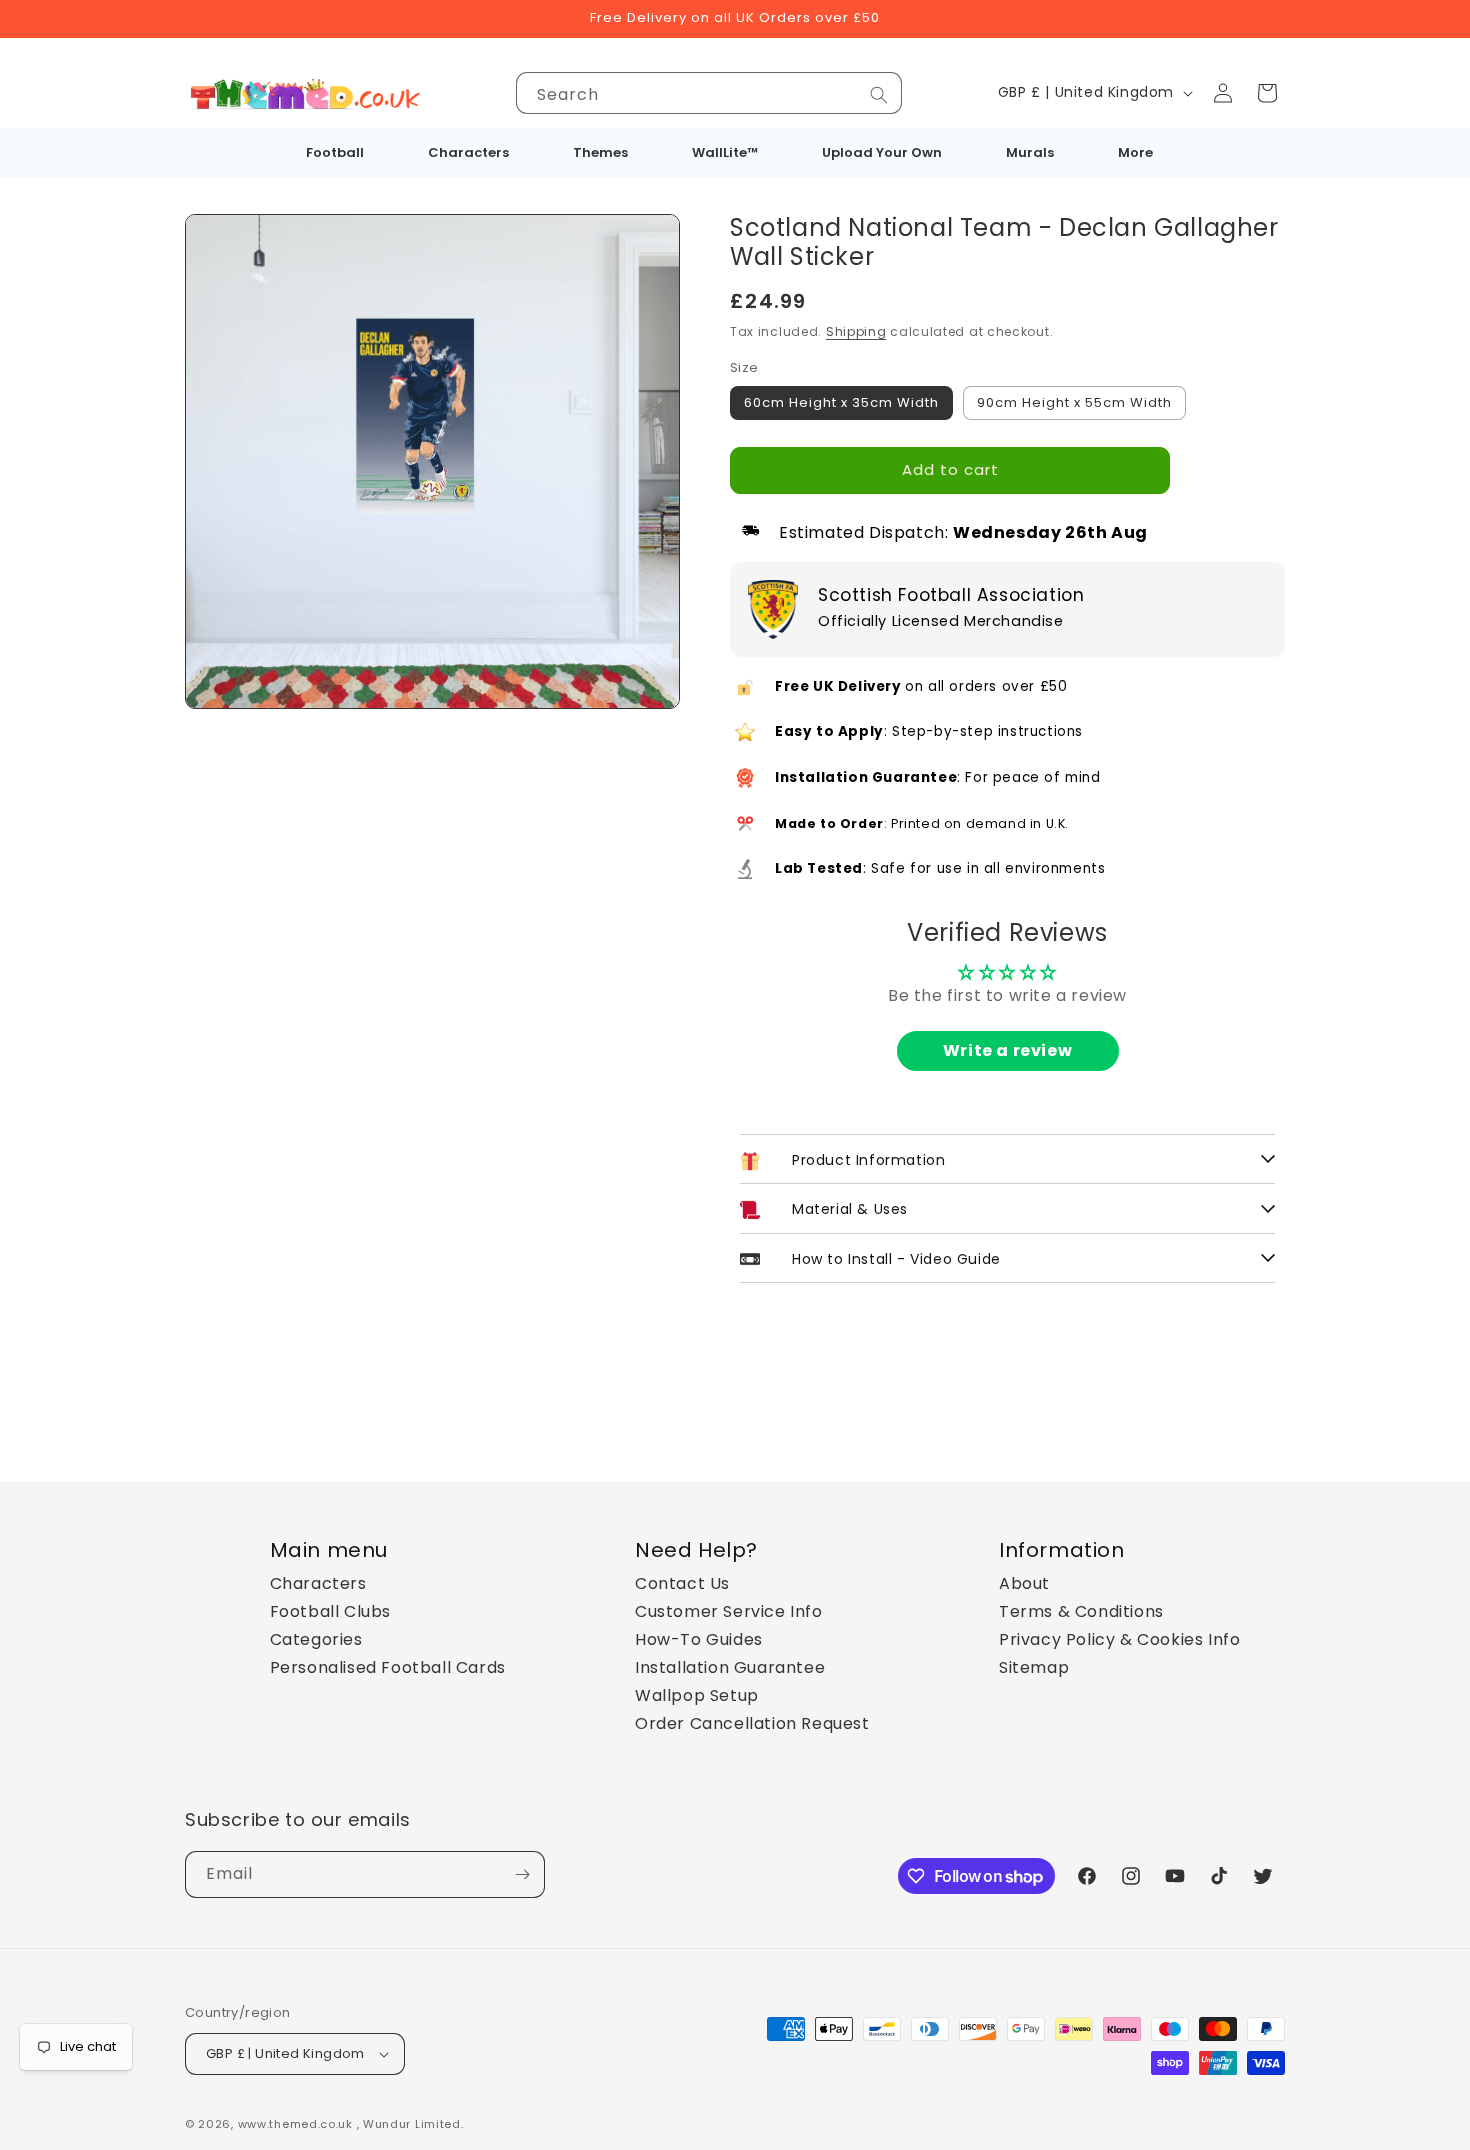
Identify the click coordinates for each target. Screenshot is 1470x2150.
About (1024, 1583)
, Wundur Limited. (410, 2124)
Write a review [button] (1007, 1050)
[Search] (879, 95)
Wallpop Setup (697, 1695)
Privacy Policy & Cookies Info (1119, 1639)
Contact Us (682, 1583)
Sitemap (1034, 1667)
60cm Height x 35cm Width (841, 402)
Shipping (856, 331)
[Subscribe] (522, 1874)
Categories (316, 1639)
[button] (1267, 93)
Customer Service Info (729, 1611)
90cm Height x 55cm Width (1074, 402)
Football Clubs (330, 1611)
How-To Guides (699, 1639)
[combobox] (709, 93)
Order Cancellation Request (752, 1723)
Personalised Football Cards (388, 1667)
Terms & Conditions (1081, 1611)
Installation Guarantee (730, 1667)
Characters (318, 1583)
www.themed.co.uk (295, 2124)
